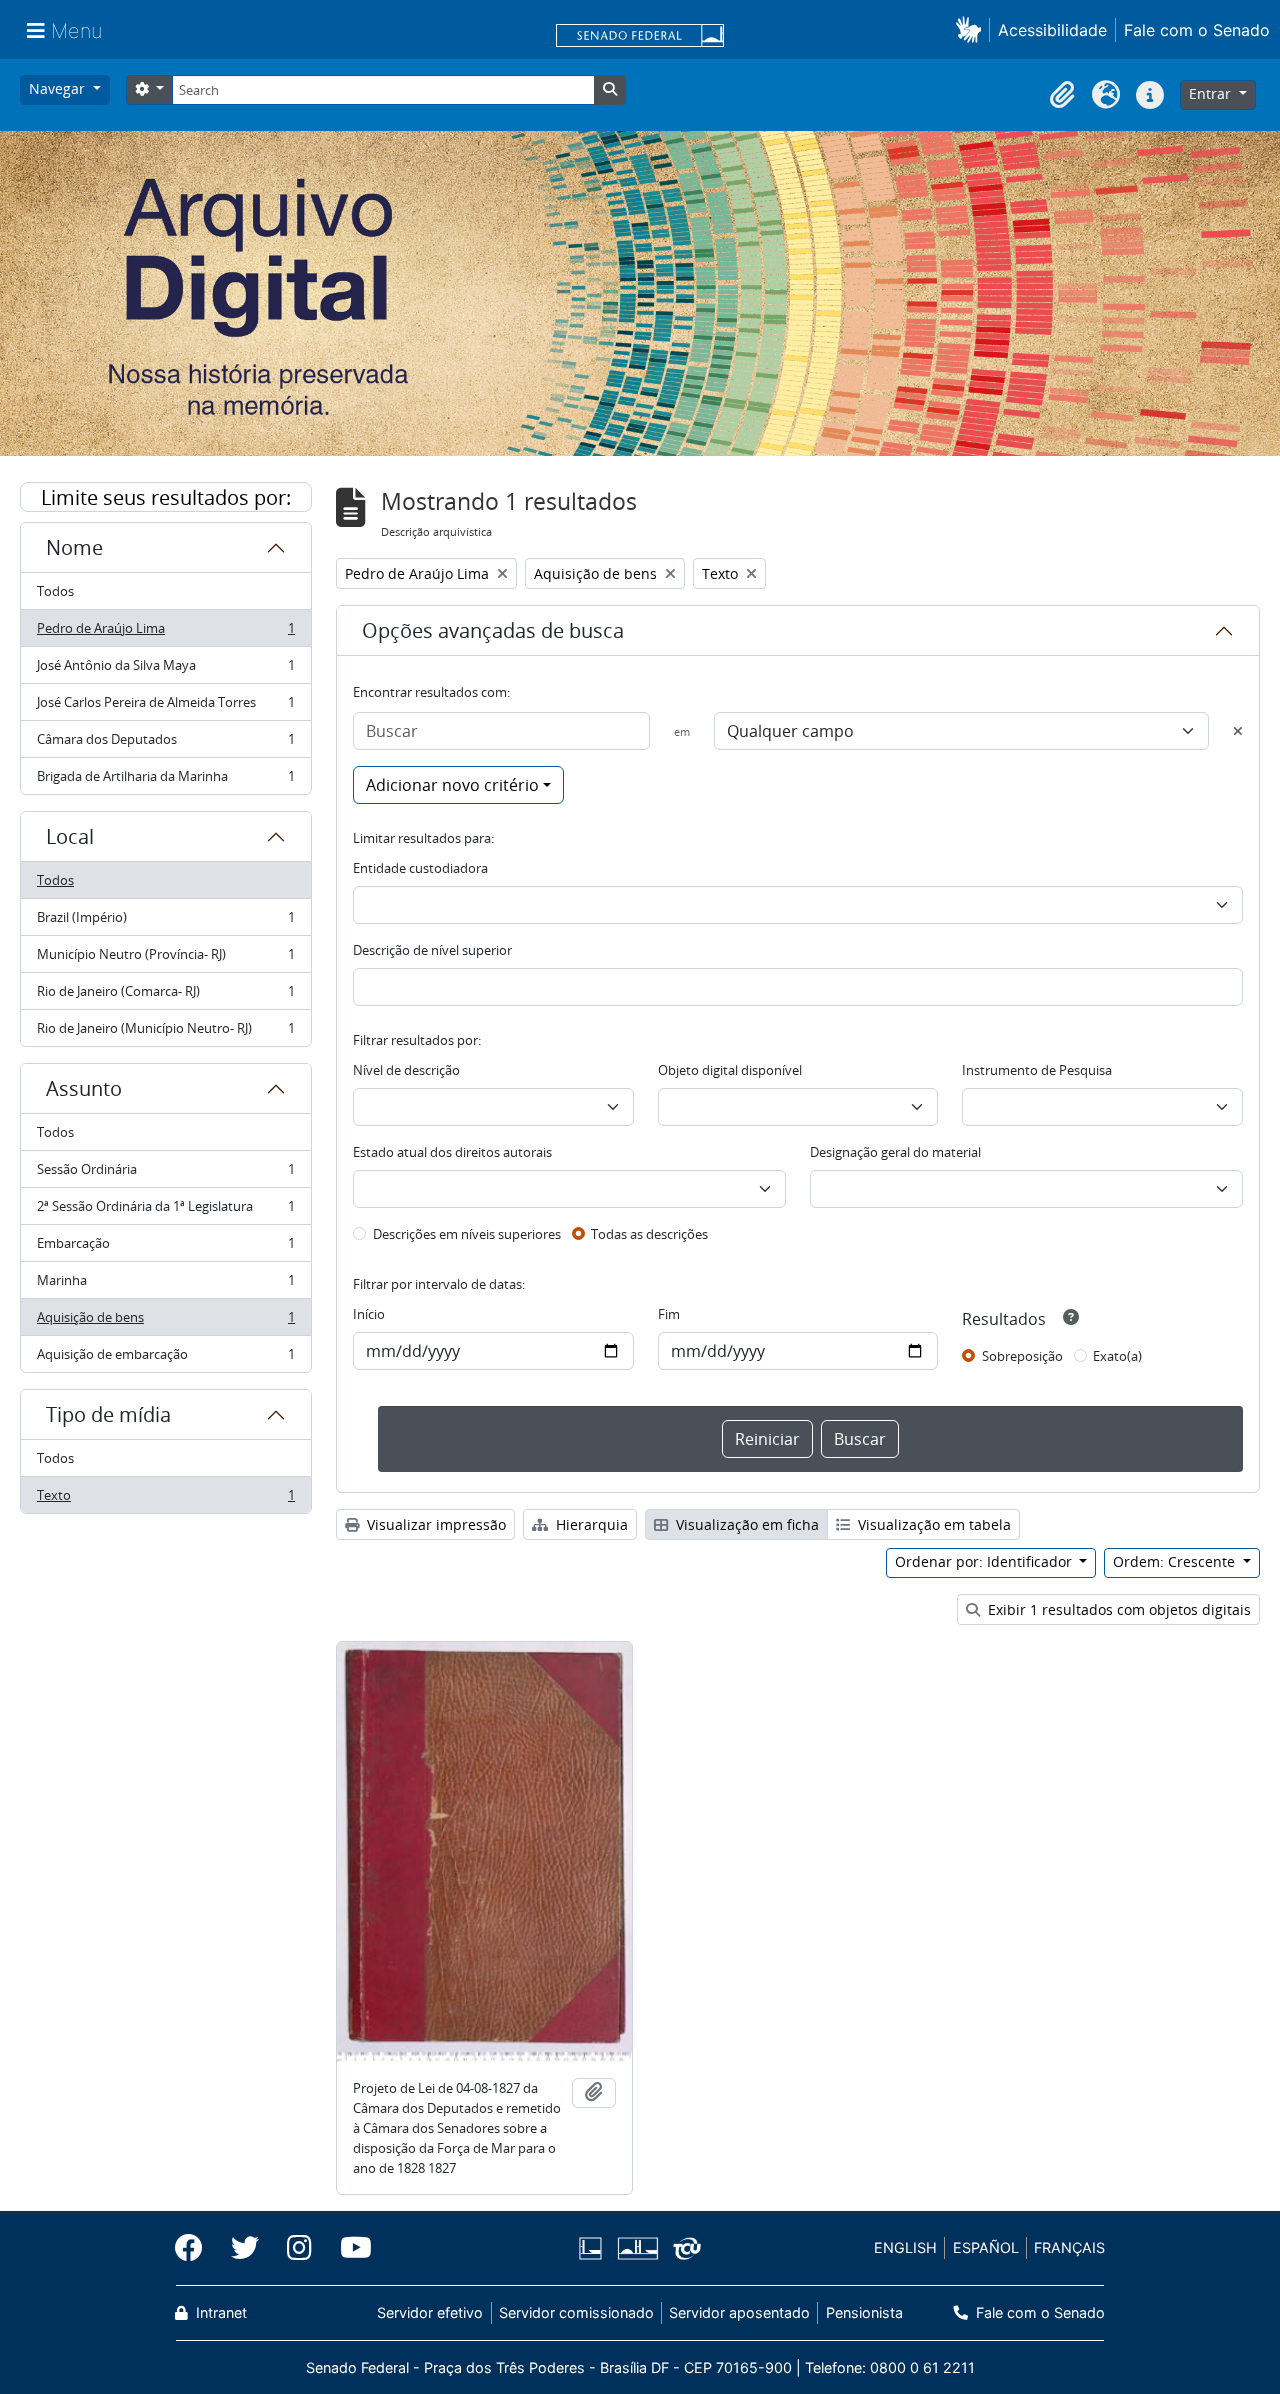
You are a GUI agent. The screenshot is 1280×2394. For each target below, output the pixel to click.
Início (369, 1314)
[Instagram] (299, 2248)
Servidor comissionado (576, 2312)
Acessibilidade (1052, 30)
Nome (74, 547)
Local (70, 836)
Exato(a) (1117, 1356)
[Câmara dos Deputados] (594, 2248)
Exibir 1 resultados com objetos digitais (1117, 1609)
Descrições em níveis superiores (467, 1234)
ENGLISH (905, 2247)
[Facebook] (196, 2248)
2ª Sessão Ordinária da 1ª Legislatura (165, 1211)
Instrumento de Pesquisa (1037, 1070)
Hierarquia (590, 1524)
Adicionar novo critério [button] (452, 785)
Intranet (219, 2312)
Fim (669, 1314)
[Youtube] (349, 2248)
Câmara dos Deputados (165, 744)
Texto (165, 1499)
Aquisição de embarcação (165, 1358)
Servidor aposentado (739, 2312)
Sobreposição (1022, 1356)
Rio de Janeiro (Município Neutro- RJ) (165, 1032)
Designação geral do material (895, 1152)
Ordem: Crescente (1176, 1561)
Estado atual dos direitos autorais (452, 1152)
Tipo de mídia (108, 1414)
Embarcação (165, 1248)
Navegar (59, 88)
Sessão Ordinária (165, 1174)
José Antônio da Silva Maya (165, 670)
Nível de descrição (406, 1070)
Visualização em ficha (745, 1524)
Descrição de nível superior (432, 950)
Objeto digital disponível (730, 1070)
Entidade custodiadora (420, 868)
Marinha (165, 1285)
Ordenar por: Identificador (985, 1561)
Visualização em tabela (932, 1524)
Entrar (1212, 93)
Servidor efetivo (430, 2312)
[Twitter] (245, 2248)
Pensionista (864, 2312)
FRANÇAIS (1069, 2247)
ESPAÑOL (986, 2247)
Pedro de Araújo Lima (165, 633)
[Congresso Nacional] (637, 2248)
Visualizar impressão (434, 1524)
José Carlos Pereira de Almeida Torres (165, 707)
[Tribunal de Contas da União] (683, 2248)
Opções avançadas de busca (493, 630)
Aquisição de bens (165, 1322)
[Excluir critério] (1238, 731)
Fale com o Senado (1197, 30)
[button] (972, 29)
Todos (55, 591)
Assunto (84, 1088)
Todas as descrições (649, 1234)
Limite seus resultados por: (166, 497)
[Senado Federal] (640, 37)
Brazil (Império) (165, 922)
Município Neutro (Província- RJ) (165, 959)
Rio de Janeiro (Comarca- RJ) (165, 996)
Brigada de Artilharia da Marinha (165, 780)
